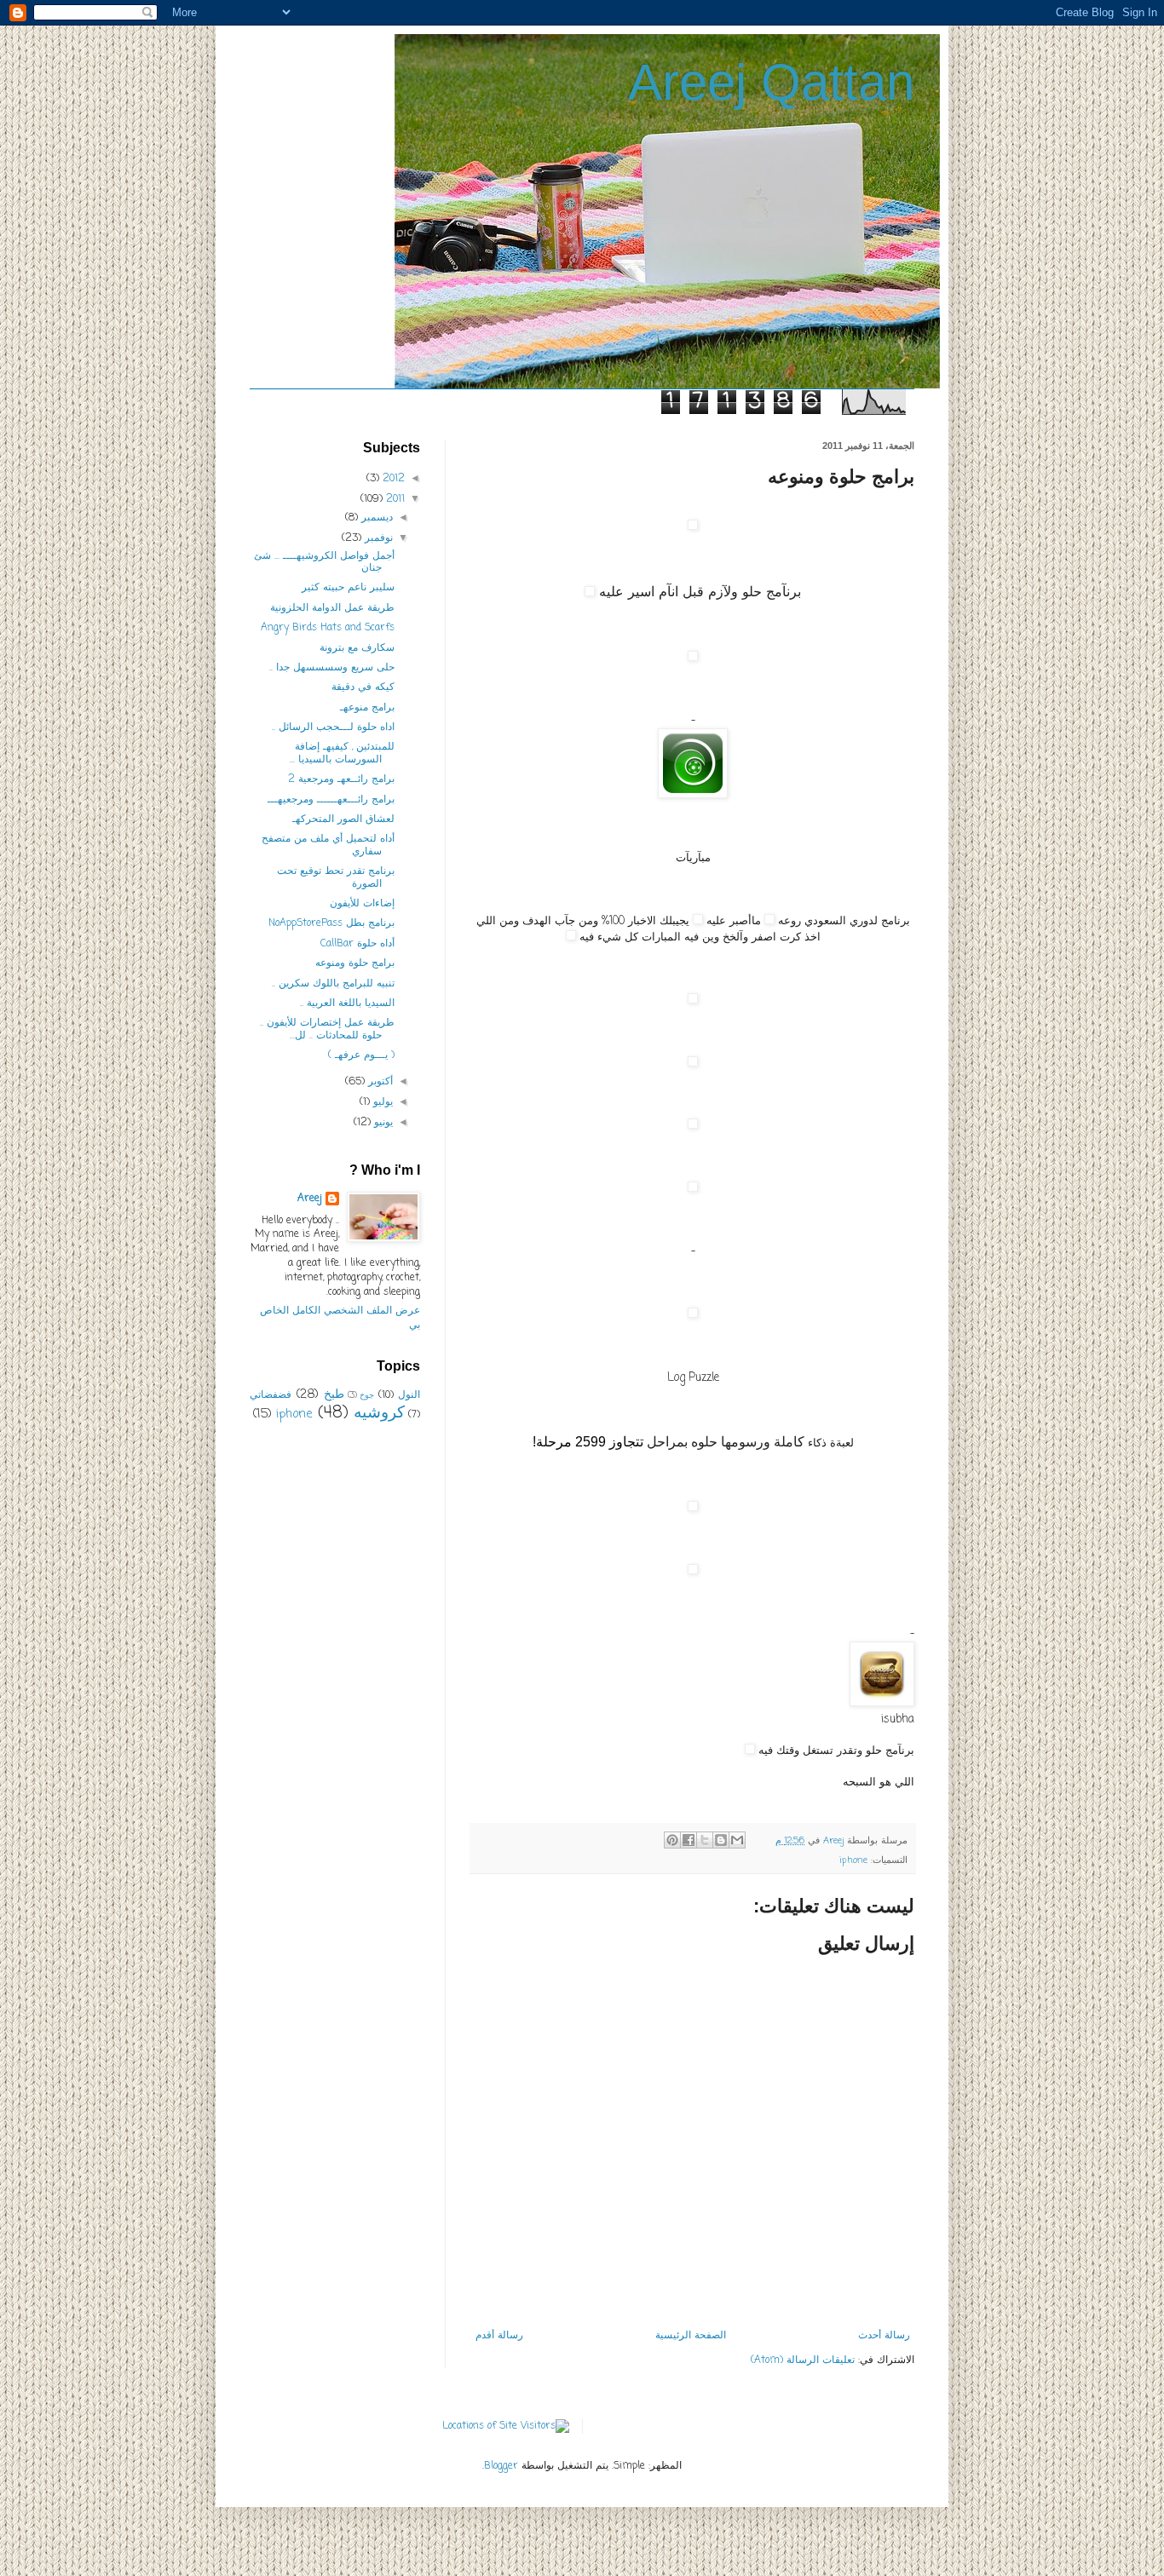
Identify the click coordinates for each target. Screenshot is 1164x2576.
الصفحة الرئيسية (691, 2336)
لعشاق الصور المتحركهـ (343, 819)
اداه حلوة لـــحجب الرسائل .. (333, 727)
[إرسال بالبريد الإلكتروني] (737, 1840)
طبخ (334, 1394)
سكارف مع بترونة (357, 648)
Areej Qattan (771, 82)
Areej (310, 1199)
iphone (853, 1860)
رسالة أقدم (499, 2336)
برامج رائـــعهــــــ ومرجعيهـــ (331, 800)
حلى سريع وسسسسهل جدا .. (332, 668)
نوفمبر (377, 538)
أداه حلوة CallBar (357, 944)
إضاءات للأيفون (362, 904)
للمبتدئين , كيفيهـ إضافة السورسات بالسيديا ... (342, 753)
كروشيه (379, 1413)
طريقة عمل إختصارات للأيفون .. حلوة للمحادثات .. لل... (327, 1029)
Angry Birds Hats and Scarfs (328, 628)
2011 (394, 499)
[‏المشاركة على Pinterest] (672, 1840)
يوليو (381, 1102)
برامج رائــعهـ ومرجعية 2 (341, 779)
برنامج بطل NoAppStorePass (331, 923)
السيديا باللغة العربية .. (347, 1003)
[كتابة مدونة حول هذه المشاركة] (721, 1840)
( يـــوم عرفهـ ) (361, 1055)
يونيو (382, 1123)
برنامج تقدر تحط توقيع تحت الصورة (336, 877)
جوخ (367, 1396)
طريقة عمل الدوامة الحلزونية (332, 608)
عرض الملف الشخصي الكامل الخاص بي (340, 1318)
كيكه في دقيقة (363, 687)
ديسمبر (375, 518)
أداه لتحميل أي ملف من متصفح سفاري (328, 845)
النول (409, 1395)
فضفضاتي (271, 1395)
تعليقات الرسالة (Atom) (803, 2360)
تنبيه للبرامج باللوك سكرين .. (333, 984)
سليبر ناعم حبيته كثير (348, 588)
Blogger (501, 2466)
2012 (392, 479)
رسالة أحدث (884, 2336)
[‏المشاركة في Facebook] (689, 1840)
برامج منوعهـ (367, 708)
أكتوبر (379, 1082)
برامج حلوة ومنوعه (355, 963)
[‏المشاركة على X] (705, 1840)
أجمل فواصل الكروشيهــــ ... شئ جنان (324, 562)
